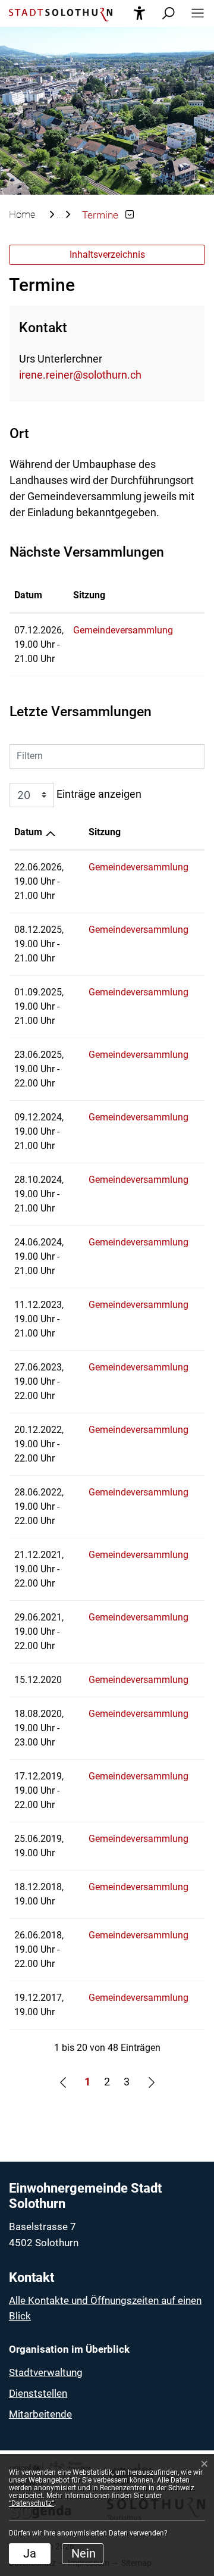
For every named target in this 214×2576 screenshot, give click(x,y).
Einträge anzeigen (98, 794)
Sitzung (89, 595)
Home (22, 214)
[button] (194, 13)
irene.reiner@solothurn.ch (80, 375)
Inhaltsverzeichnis (107, 255)
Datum (28, 595)
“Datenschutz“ (32, 2503)
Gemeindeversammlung (123, 630)
